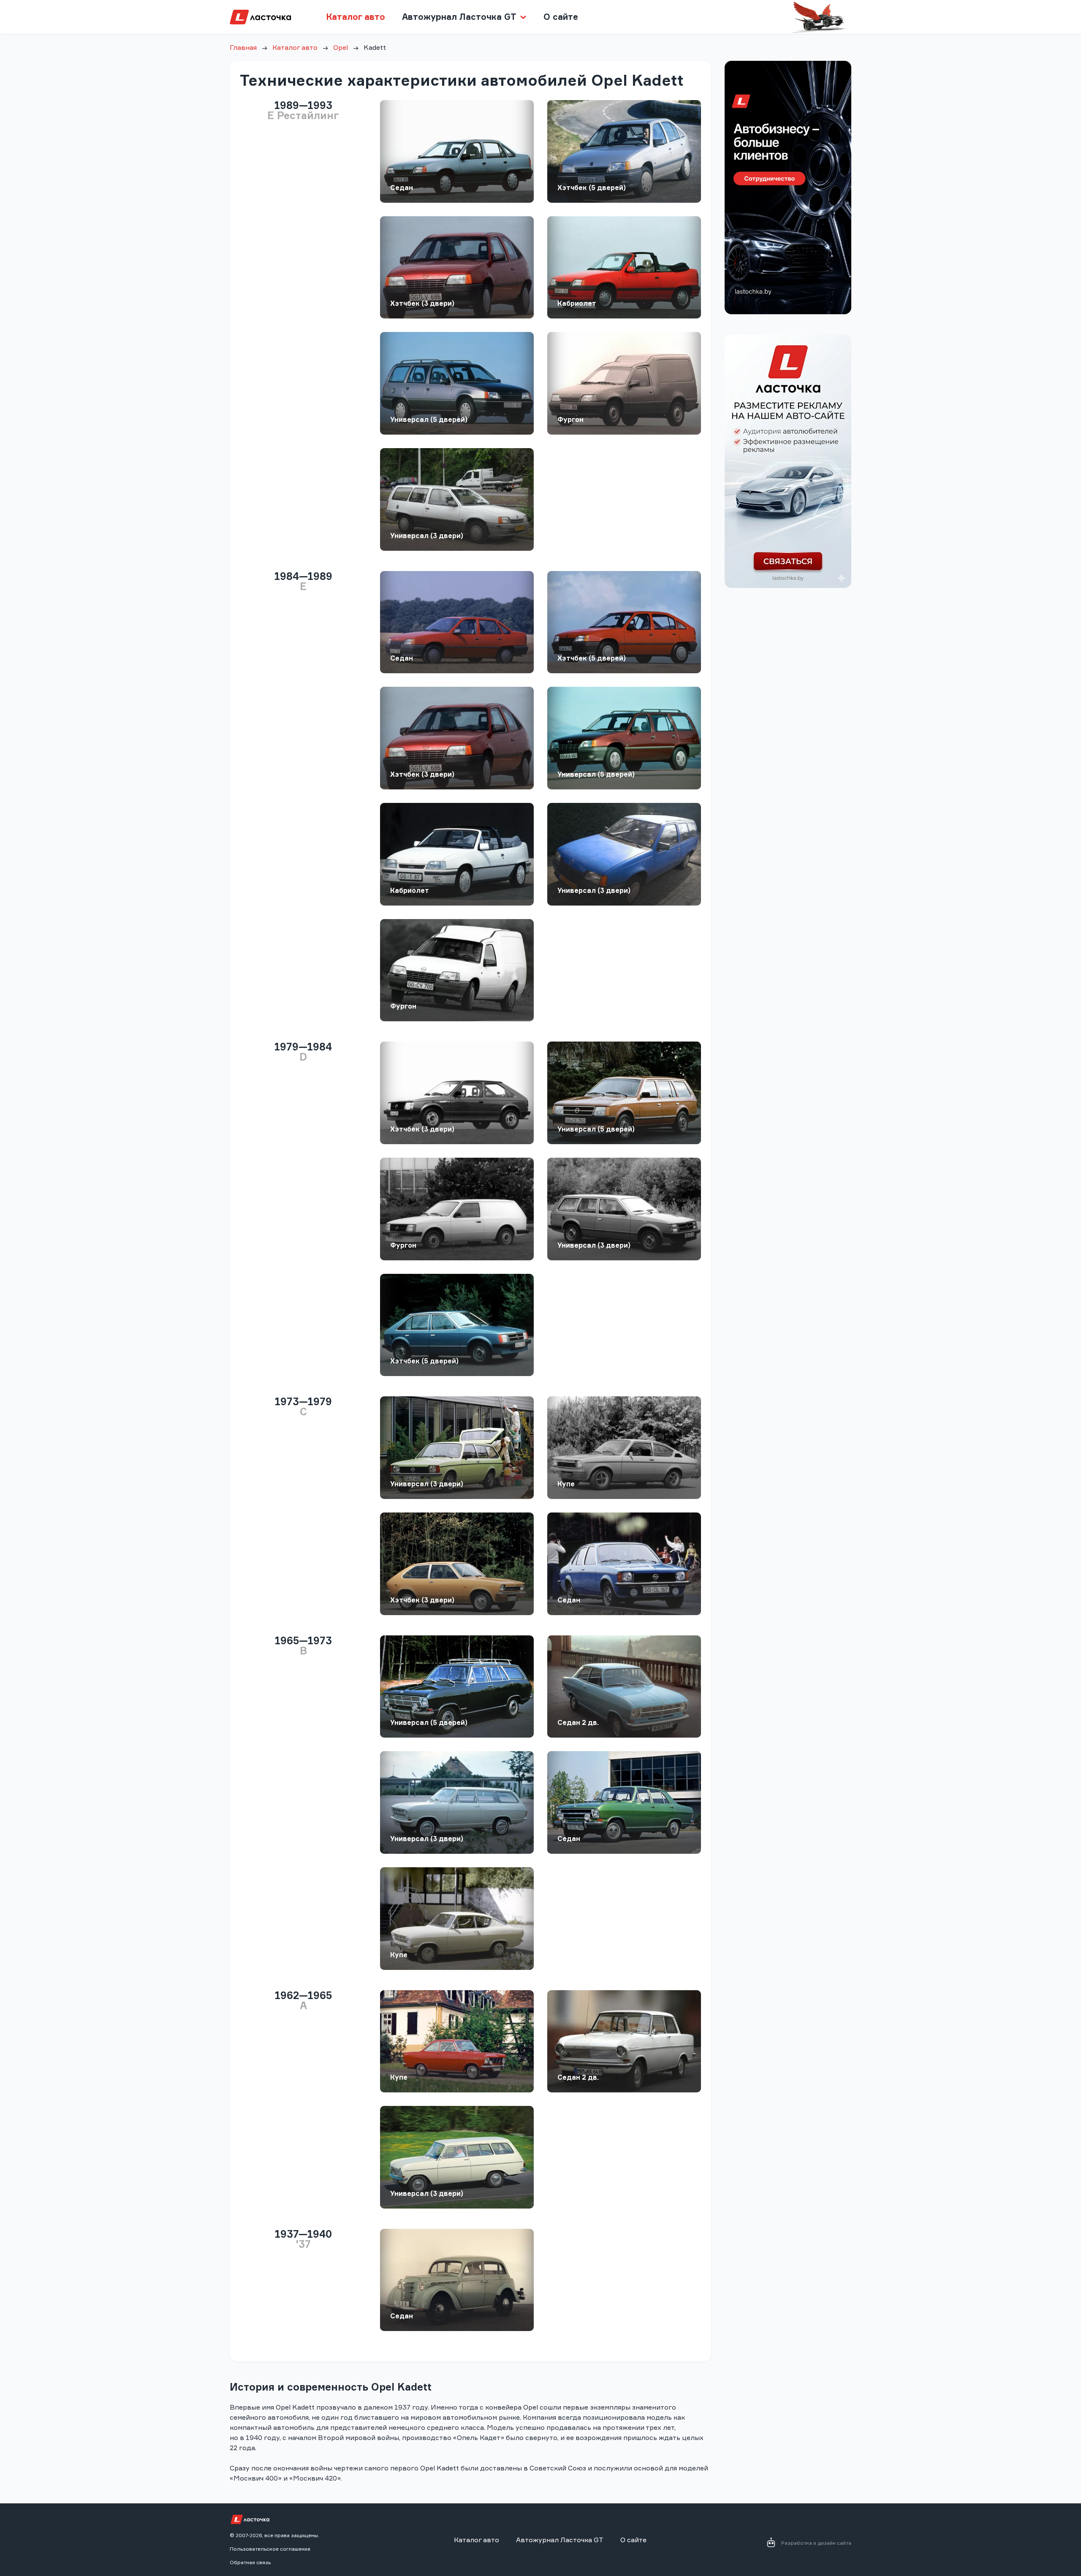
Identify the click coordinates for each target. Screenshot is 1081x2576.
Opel (341, 47)
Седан (402, 188)
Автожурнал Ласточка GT (560, 2540)
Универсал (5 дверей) (429, 419)
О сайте (561, 17)
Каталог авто (356, 17)
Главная (243, 47)
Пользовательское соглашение (270, 2549)
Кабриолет (577, 303)
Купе (566, 1484)
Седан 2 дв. (578, 1722)
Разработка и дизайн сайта (816, 2543)
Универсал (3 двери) (427, 536)
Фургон (570, 419)
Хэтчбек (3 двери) (422, 303)
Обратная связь (250, 2562)
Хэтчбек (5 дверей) (592, 188)
